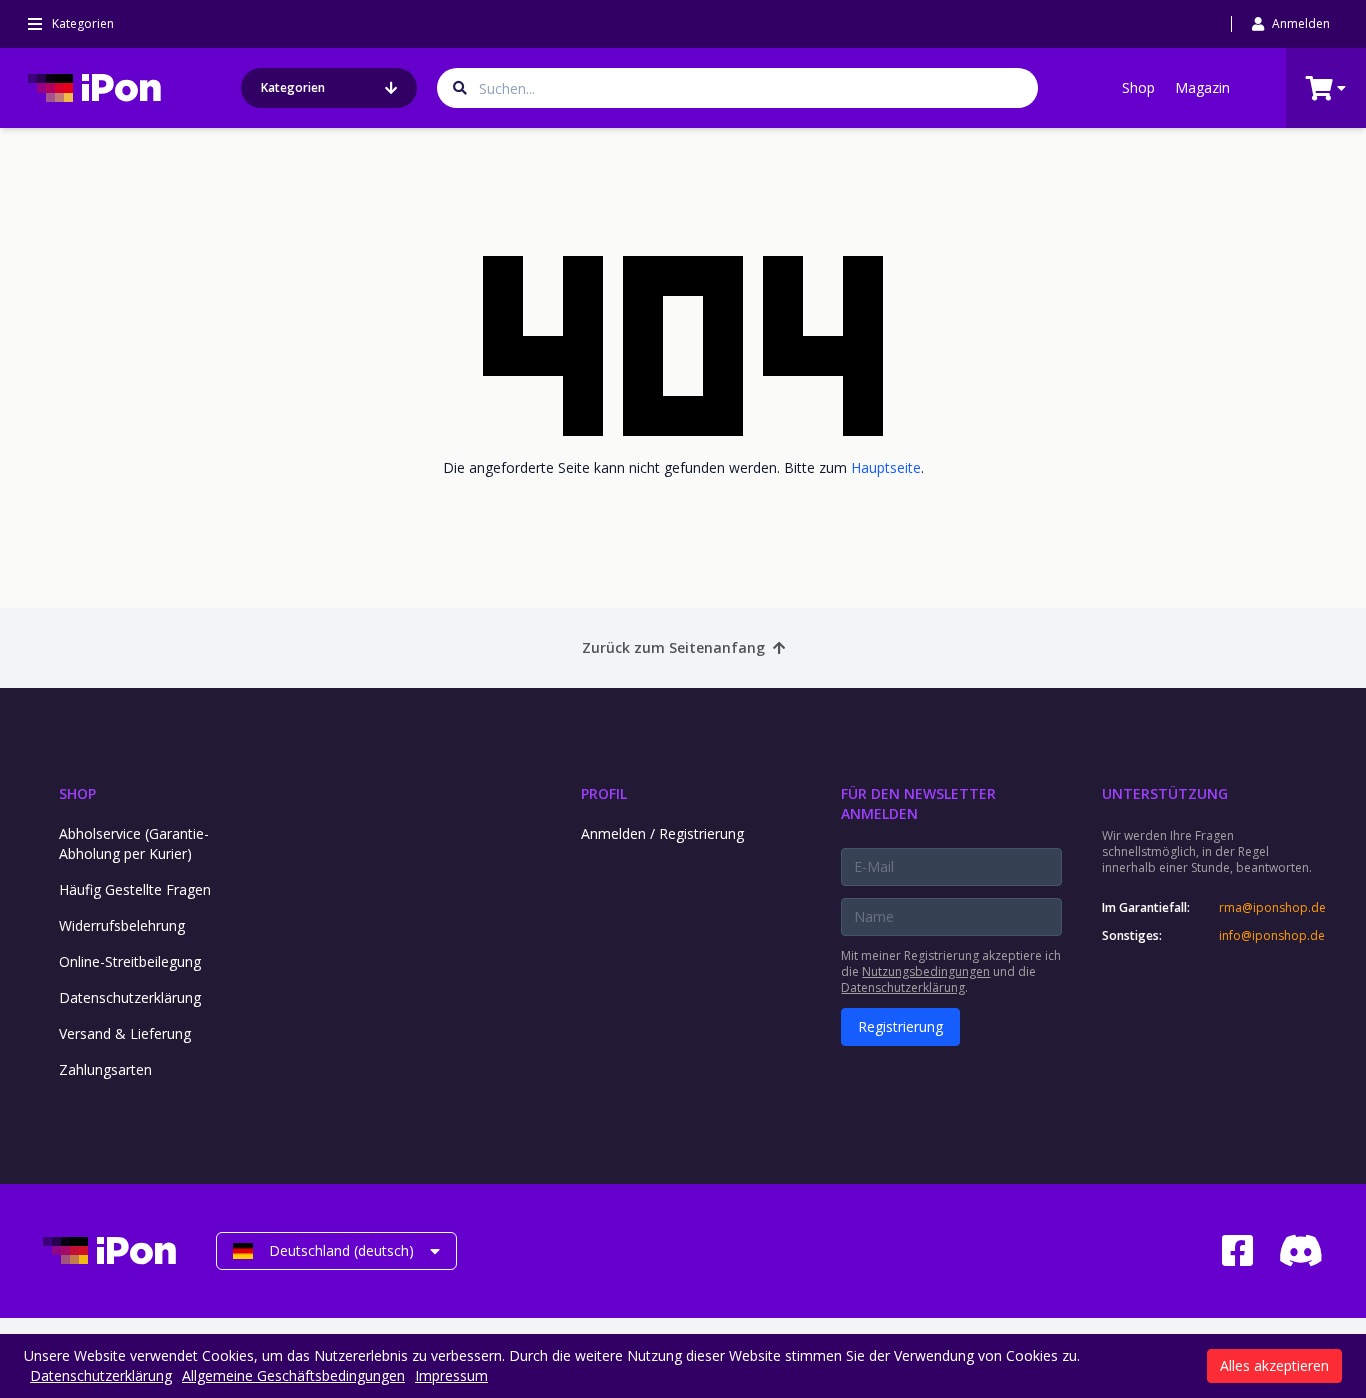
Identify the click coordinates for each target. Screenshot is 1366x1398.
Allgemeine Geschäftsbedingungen (293, 1375)
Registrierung (900, 1026)
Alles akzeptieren (1274, 1365)
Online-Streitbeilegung (130, 961)
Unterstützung (1165, 793)
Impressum (451, 1375)
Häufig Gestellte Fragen (135, 889)
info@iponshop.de (1271, 936)
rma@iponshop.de (1271, 908)
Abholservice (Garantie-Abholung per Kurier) (134, 843)
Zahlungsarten (105, 1069)
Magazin (1202, 87)
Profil (604, 793)
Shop (1138, 87)
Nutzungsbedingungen (926, 971)
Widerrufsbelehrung (122, 925)
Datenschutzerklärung (130, 997)
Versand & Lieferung (125, 1033)
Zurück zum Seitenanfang (673, 647)
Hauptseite (886, 467)
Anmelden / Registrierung (662, 833)
